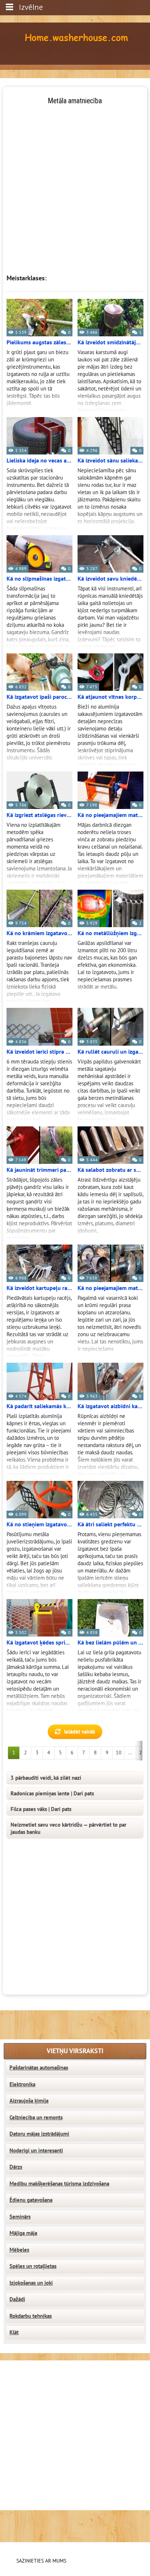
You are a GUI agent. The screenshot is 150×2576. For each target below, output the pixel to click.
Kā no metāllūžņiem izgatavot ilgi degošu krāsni (110, 933)
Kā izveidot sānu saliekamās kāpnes (110, 461)
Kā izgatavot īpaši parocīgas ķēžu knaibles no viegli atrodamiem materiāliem (40, 697)
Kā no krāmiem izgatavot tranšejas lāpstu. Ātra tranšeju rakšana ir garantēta (40, 933)
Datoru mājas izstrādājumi (39, 2134)
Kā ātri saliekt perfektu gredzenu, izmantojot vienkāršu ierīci (110, 1525)
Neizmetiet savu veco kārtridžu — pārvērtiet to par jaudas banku (68, 1828)
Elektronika (22, 2084)
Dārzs (16, 2167)
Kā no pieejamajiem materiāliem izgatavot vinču (110, 815)
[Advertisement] (75, 181)
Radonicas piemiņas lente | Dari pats (52, 1794)
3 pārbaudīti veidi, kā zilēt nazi (46, 1778)
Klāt (14, 2332)
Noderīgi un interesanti (36, 2151)
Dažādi (17, 2299)
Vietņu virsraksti (75, 2051)
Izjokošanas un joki (31, 2283)
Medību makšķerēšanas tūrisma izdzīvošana (59, 2184)
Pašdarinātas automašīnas (39, 2068)
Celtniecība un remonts (36, 2118)
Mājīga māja (23, 2233)
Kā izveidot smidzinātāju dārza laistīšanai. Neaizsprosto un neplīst (110, 342)
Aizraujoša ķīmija (29, 2101)
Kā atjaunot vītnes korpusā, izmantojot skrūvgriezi (110, 697)
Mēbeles (19, 2250)
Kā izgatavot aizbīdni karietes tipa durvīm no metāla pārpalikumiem (110, 1406)
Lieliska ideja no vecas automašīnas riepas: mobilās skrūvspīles (40, 461)
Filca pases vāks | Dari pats (41, 1809)
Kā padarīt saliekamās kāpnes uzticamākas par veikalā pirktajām (40, 1406)
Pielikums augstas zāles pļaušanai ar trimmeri (40, 342)
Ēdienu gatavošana (31, 2200)
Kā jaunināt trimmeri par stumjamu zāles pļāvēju (40, 1170)
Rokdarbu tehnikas (31, 2316)
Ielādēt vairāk (80, 1732)
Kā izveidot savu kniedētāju (110, 579)
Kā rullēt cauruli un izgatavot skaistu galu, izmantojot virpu (110, 1052)
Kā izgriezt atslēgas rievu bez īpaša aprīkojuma (40, 815)
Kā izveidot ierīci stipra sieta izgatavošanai (40, 1052)
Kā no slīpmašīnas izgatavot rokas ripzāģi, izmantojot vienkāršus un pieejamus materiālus (40, 579)
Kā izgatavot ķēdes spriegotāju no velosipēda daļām (40, 1643)
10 (119, 1753)
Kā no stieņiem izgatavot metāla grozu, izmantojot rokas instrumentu (40, 1525)
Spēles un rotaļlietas (33, 2266)
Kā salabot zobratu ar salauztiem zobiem (110, 1170)
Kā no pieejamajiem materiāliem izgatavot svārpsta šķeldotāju (110, 1288)
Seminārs (20, 2217)
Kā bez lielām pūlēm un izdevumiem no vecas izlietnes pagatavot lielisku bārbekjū (110, 1643)
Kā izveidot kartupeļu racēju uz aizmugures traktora (40, 1288)
